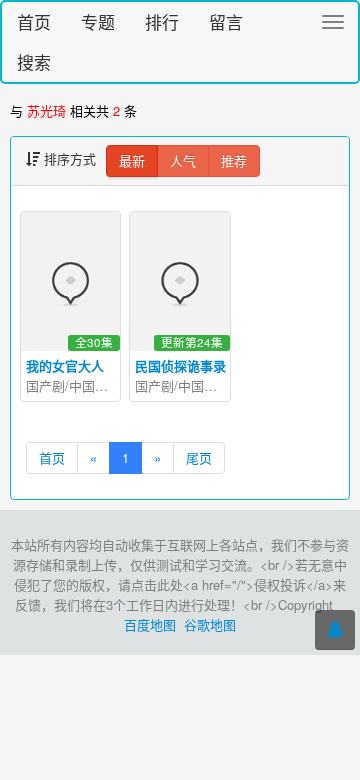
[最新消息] (335, 630)
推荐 (234, 160)
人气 (183, 160)
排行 (162, 21)
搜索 (34, 61)
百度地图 (150, 624)
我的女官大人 (65, 365)
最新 (132, 160)
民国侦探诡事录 (180, 365)
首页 (34, 21)
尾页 (199, 457)
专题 (98, 21)
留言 (226, 21)
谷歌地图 (210, 624)
